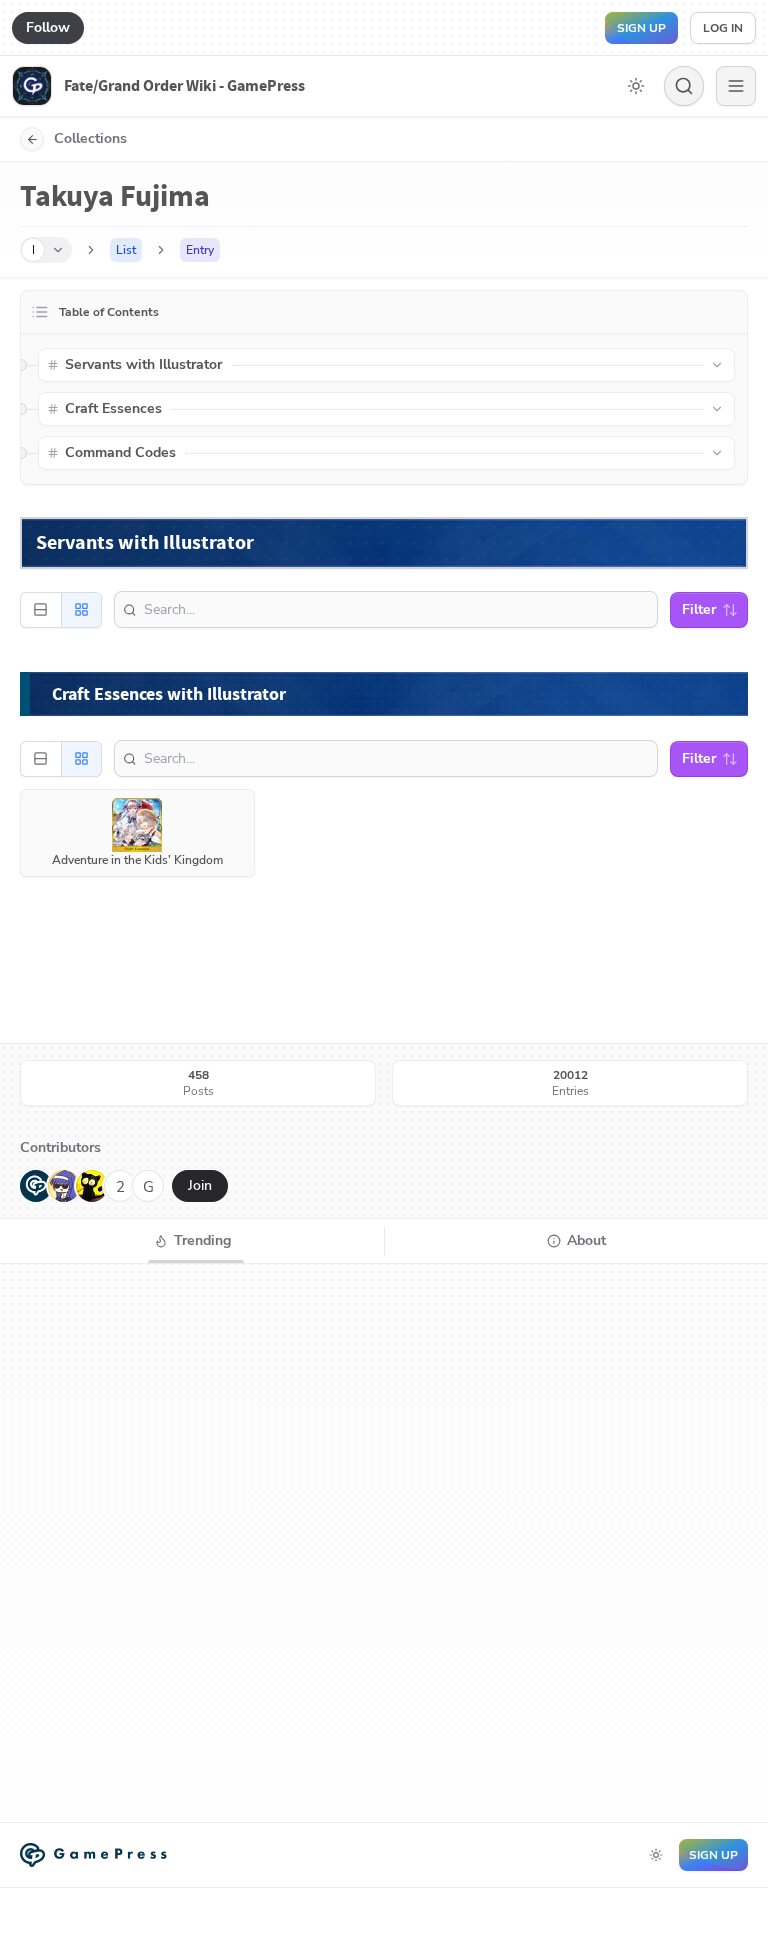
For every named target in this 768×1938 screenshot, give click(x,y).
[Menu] (736, 86)
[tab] (192, 1241)
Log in (723, 28)
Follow (48, 27)
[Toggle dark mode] (636, 86)
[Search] (684, 86)
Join (200, 1185)
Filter (699, 609)
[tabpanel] (384, 1543)
